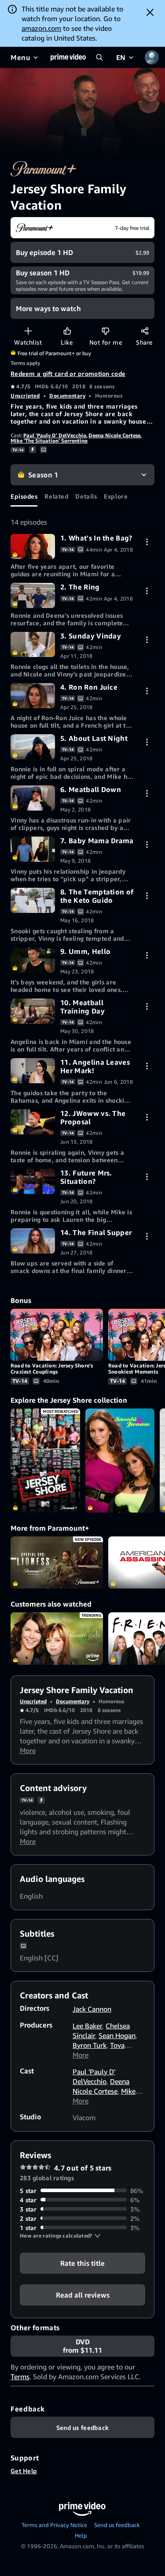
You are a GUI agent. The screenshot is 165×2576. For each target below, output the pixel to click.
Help (81, 2535)
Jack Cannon (92, 2009)
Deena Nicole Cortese (114, 435)
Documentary (67, 396)
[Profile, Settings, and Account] (152, 57)
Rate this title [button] (82, 2263)
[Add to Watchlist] (28, 331)
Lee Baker (87, 2026)
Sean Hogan (117, 2035)
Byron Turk (90, 2045)
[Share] (145, 331)
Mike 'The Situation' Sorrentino (49, 441)
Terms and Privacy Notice (54, 2525)
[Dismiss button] (150, 12)
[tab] (24, 496)
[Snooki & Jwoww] (120, 1461)
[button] (60, 2236)
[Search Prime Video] (99, 57)
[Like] (67, 331)
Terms (20, 2377)
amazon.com (41, 28)
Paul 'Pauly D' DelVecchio (55, 435)
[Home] (68, 57)
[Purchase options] (147, 542)
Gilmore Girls (57, 1638)
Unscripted (25, 396)
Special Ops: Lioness (57, 1562)
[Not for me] (105, 331)
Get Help (24, 2471)
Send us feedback (117, 2525)
